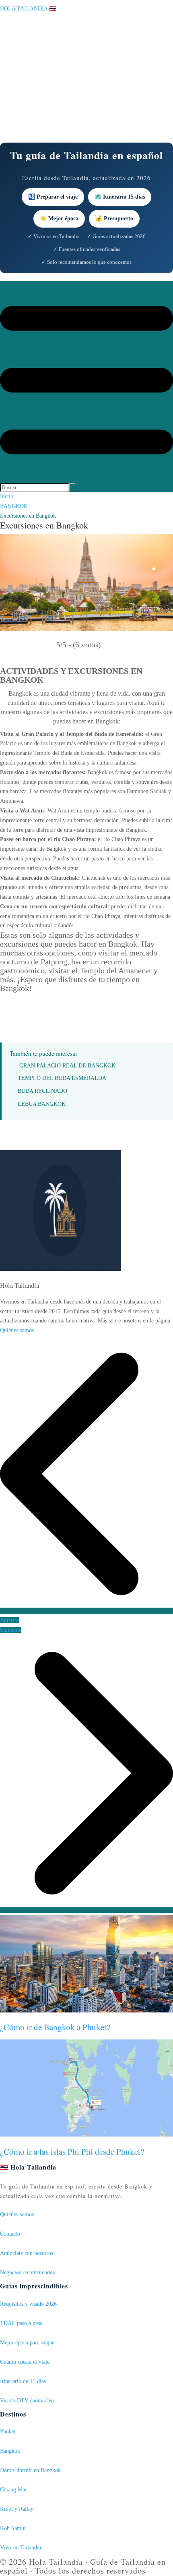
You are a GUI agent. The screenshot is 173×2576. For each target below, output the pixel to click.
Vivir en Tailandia (21, 2548)
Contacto (10, 2234)
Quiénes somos (17, 1330)
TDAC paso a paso (21, 2323)
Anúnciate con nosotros (27, 2253)
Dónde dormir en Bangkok (30, 2470)
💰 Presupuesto (114, 219)
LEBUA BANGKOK (42, 1104)
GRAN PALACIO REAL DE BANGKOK (67, 1066)
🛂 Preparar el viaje (53, 197)
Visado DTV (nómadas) (27, 2401)
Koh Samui (13, 2528)
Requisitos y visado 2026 (28, 2304)
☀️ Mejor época (59, 219)
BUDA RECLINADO (42, 1091)
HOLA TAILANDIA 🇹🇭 (28, 9)
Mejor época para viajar (27, 2343)
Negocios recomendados (27, 2272)
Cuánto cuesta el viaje (25, 2362)
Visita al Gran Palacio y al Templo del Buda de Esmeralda (71, 734)
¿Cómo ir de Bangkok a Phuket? (55, 2027)
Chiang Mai (13, 2490)
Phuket (8, 2432)
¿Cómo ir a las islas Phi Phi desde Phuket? (72, 2151)
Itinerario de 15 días (23, 2381)
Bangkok (10, 2451)
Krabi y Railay (17, 2509)
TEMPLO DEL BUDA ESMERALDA (62, 1078)
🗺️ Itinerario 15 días (120, 197)
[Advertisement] (86, 78)
